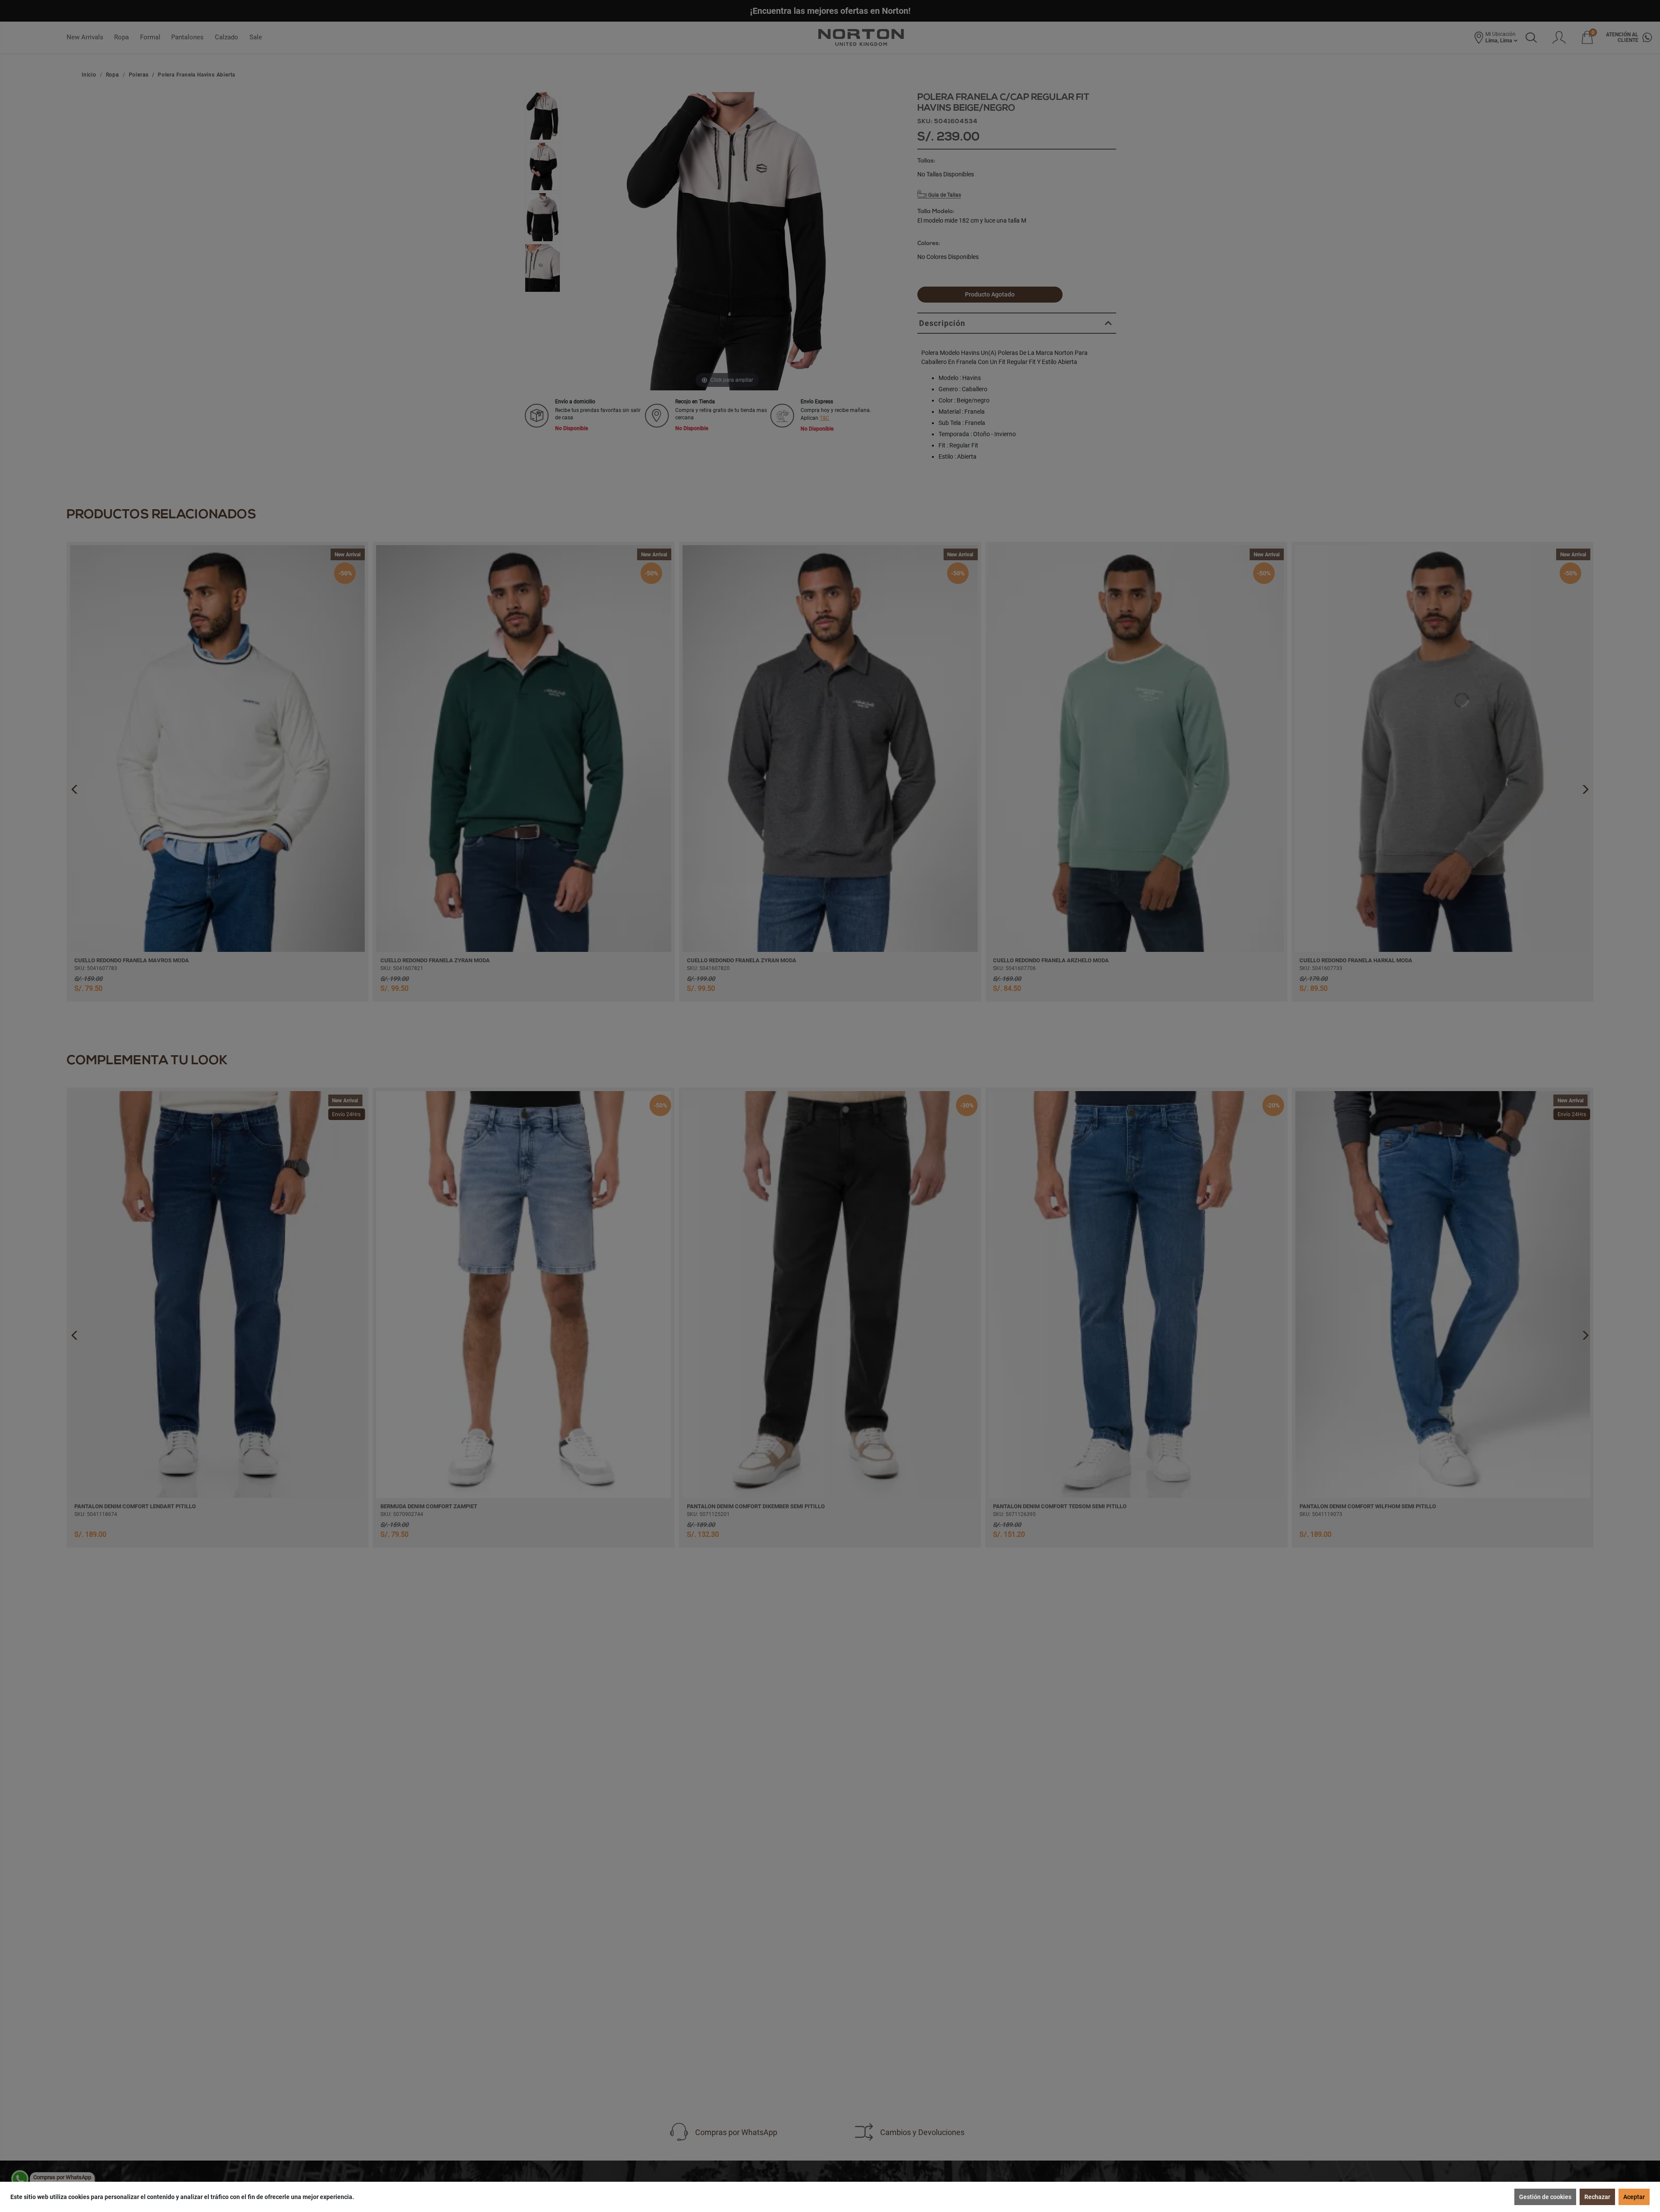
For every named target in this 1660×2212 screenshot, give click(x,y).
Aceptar (1634, 2197)
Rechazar (1597, 2197)
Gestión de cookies (1545, 2197)
